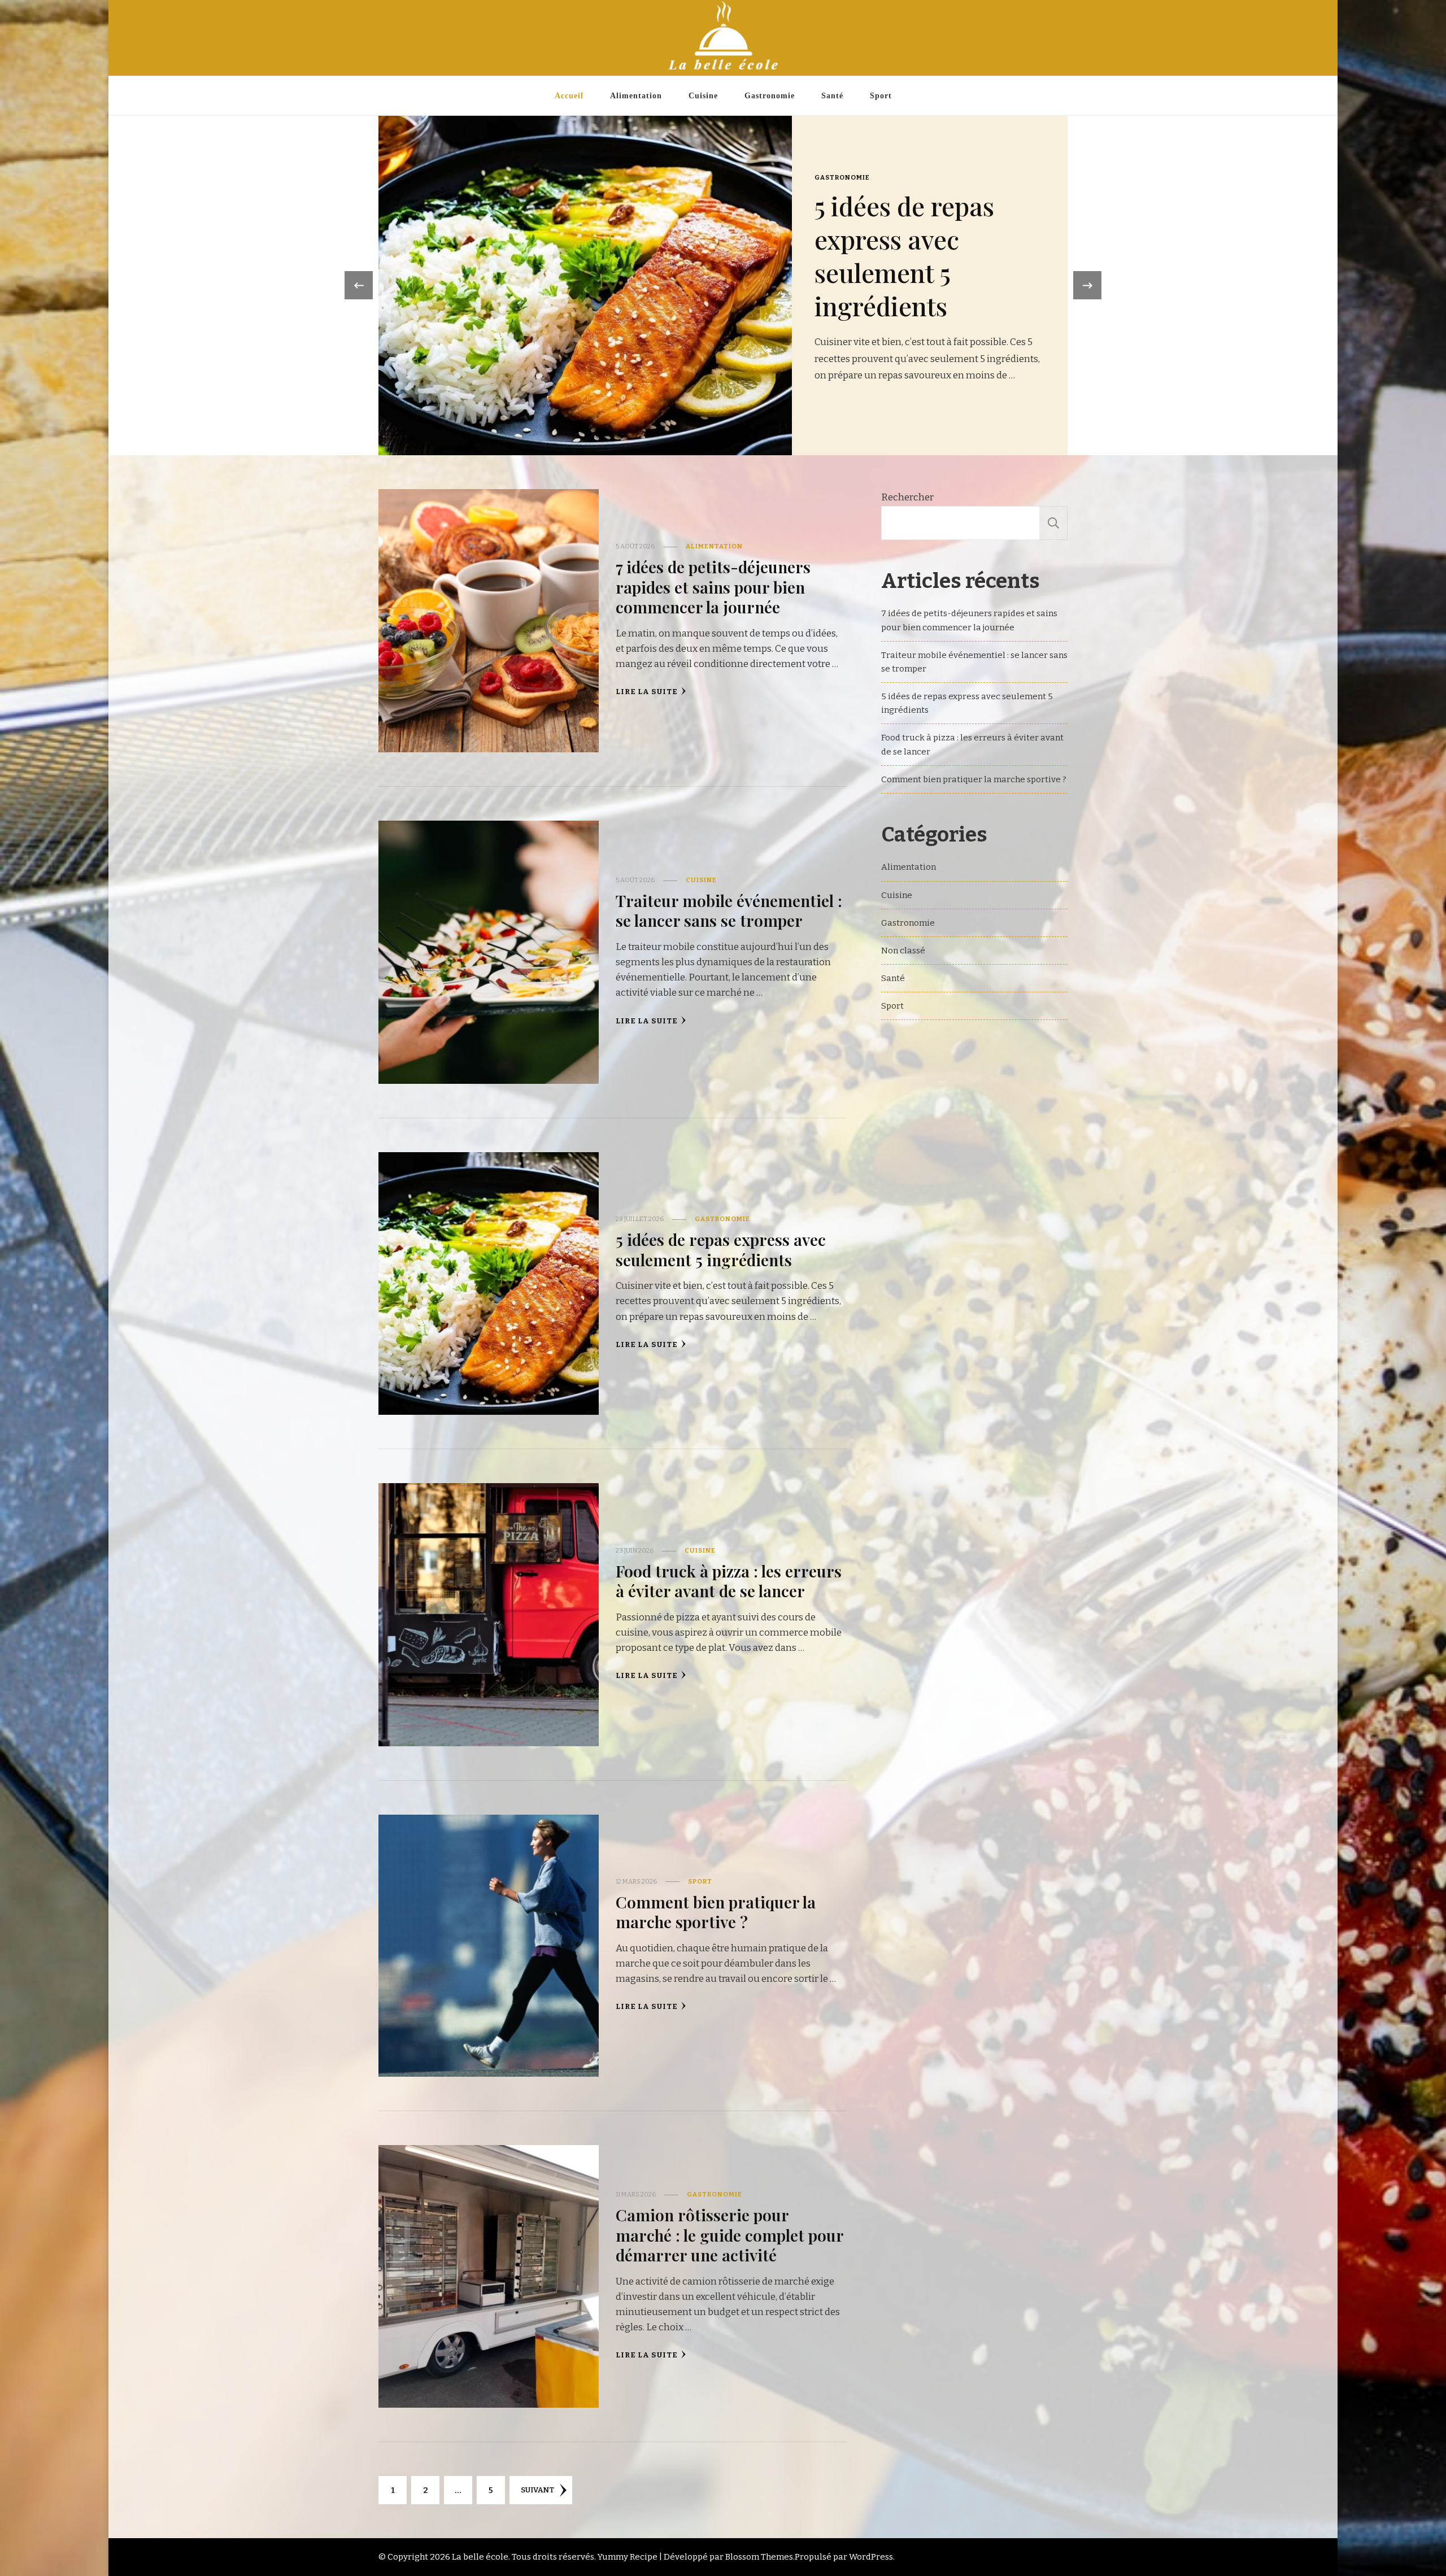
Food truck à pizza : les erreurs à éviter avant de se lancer (729, 1581)
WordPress (871, 2557)
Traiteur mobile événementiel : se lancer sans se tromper (819, 247)
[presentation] (359, 285)
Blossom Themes (759, 2557)
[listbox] (723, 286)
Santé (832, 95)
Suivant (537, 2490)
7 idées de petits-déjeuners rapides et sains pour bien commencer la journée (713, 587)
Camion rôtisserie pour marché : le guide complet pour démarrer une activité (729, 2235)
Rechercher (907, 497)
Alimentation (636, 95)
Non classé (903, 951)
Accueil (569, 95)
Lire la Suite (647, 692)
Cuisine (703, 95)
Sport (881, 95)
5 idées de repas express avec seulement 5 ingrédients (721, 1249)
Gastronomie (770, 95)
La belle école (480, 2557)
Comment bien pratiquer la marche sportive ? (716, 1912)
